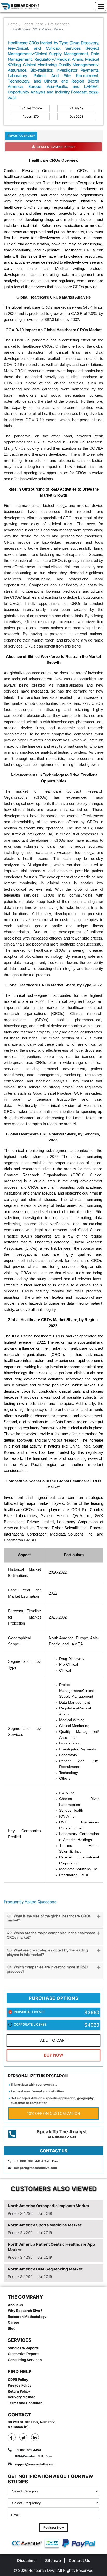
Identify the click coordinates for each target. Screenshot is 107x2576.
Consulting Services (25, 2360)
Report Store (33, 24)
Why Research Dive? (25, 2311)
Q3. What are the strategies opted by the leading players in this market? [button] (47, 1953)
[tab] (53, 1920)
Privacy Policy (20, 2385)
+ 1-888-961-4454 (29, 2161)
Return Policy (19, 2391)
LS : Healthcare (31, 108)
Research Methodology (27, 2317)
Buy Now (53, 2055)
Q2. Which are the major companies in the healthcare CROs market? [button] (51, 1936)
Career (14, 2322)
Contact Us (79, 2561)
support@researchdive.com (35, 2168)
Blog (12, 2328)
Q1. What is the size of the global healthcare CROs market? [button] (49, 1919)
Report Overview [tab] (21, 136)
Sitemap (53, 2561)
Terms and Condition (25, 2403)
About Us (15, 2305)
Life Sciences (59, 24)
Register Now (54, 2527)
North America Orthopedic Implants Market (49, 2206)
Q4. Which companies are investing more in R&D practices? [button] (47, 1970)
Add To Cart (54, 2040)
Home (13, 24)
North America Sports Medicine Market (45, 2225)
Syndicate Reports (23, 2348)
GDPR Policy (18, 2380)
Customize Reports (24, 2354)
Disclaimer (27, 2561)
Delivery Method (22, 2397)
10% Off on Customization (54, 2113)
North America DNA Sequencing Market (45, 2269)
